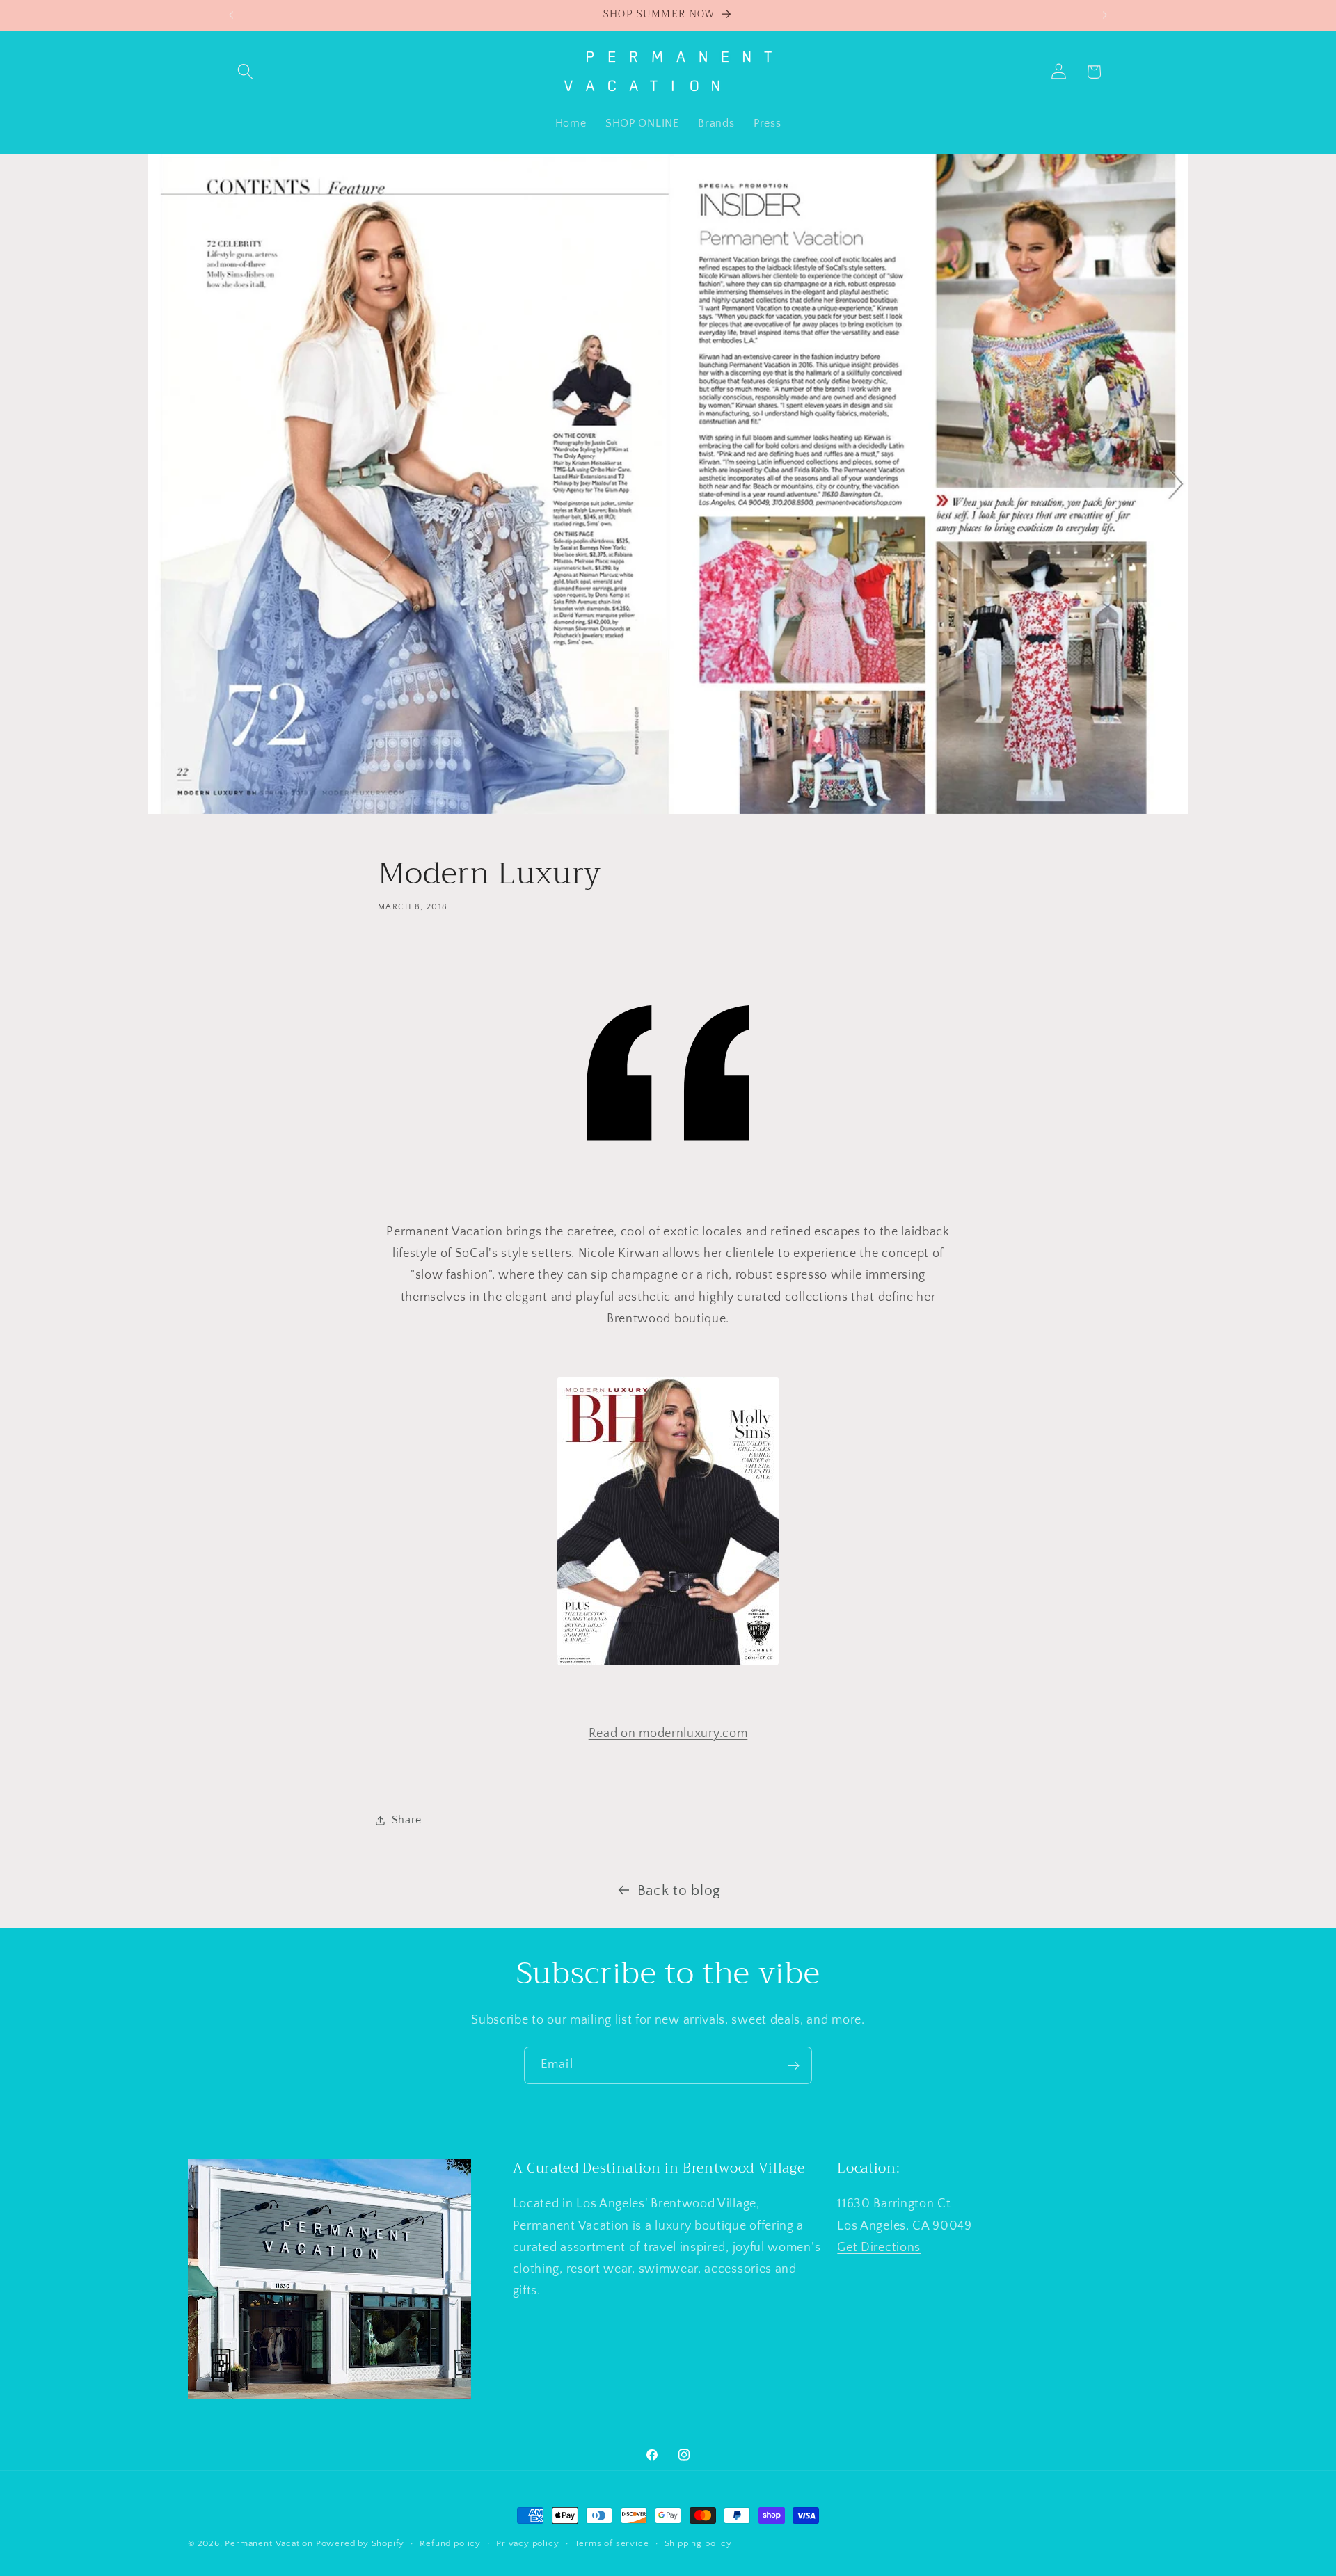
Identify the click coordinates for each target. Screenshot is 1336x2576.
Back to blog (679, 1890)
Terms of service (612, 2543)
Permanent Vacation (269, 2543)
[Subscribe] (794, 2065)
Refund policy (450, 2543)
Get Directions (879, 2247)
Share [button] (407, 1820)
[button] (246, 72)
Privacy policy (527, 2543)
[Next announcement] (1105, 15)
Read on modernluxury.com (668, 1733)
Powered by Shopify (360, 2543)
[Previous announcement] (231, 15)
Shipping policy (698, 2543)
